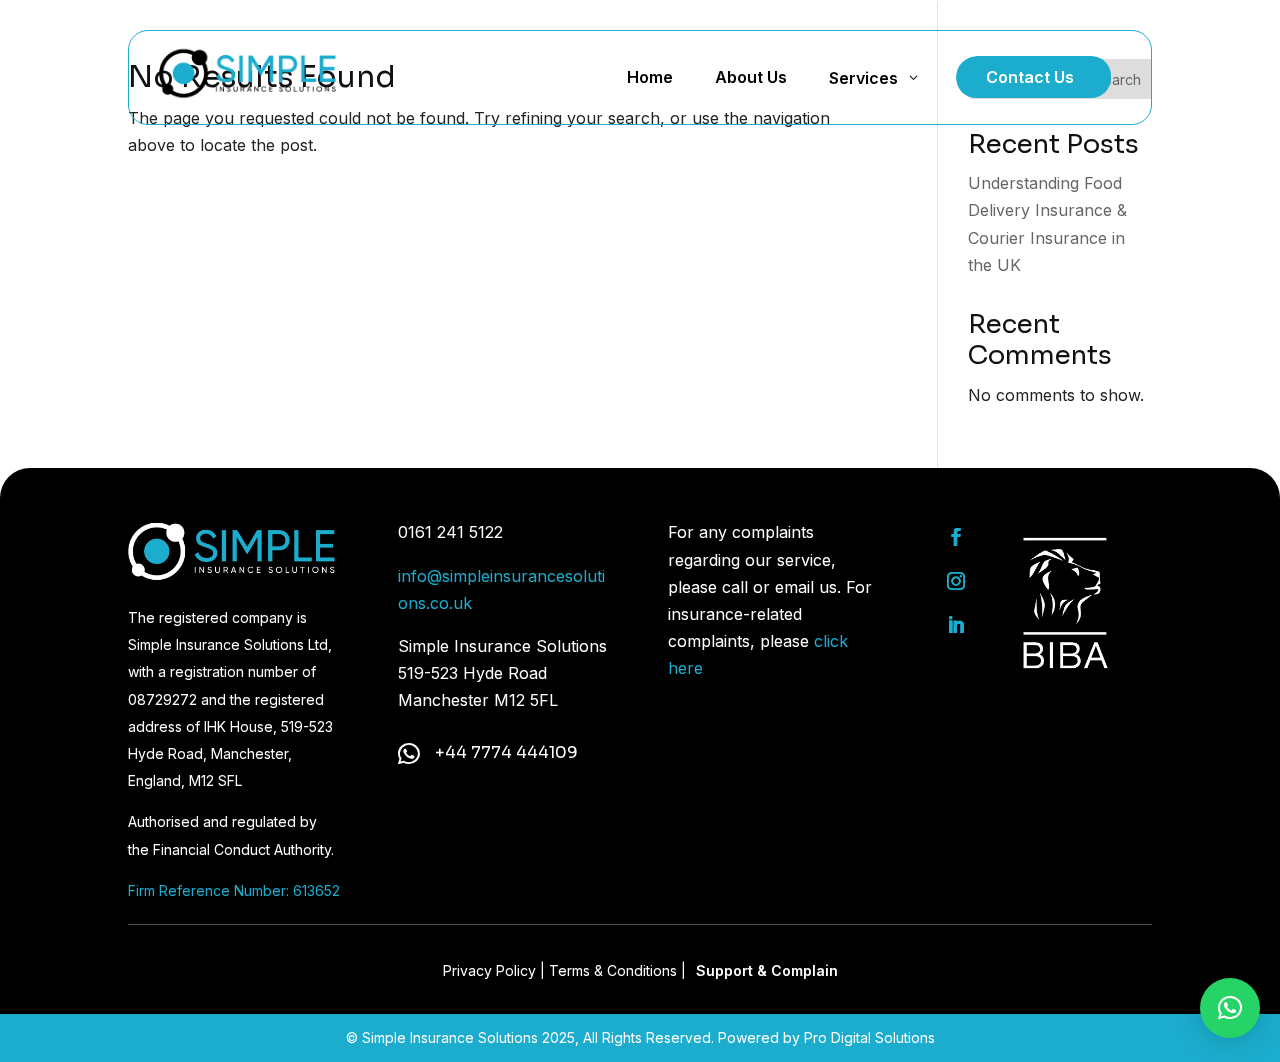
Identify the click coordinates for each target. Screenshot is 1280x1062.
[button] (1230, 1008)
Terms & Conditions (613, 970)
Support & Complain (767, 970)
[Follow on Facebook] (956, 537)
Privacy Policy (489, 970)
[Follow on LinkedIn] (956, 625)
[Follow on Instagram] (956, 581)
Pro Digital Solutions (869, 1037)
